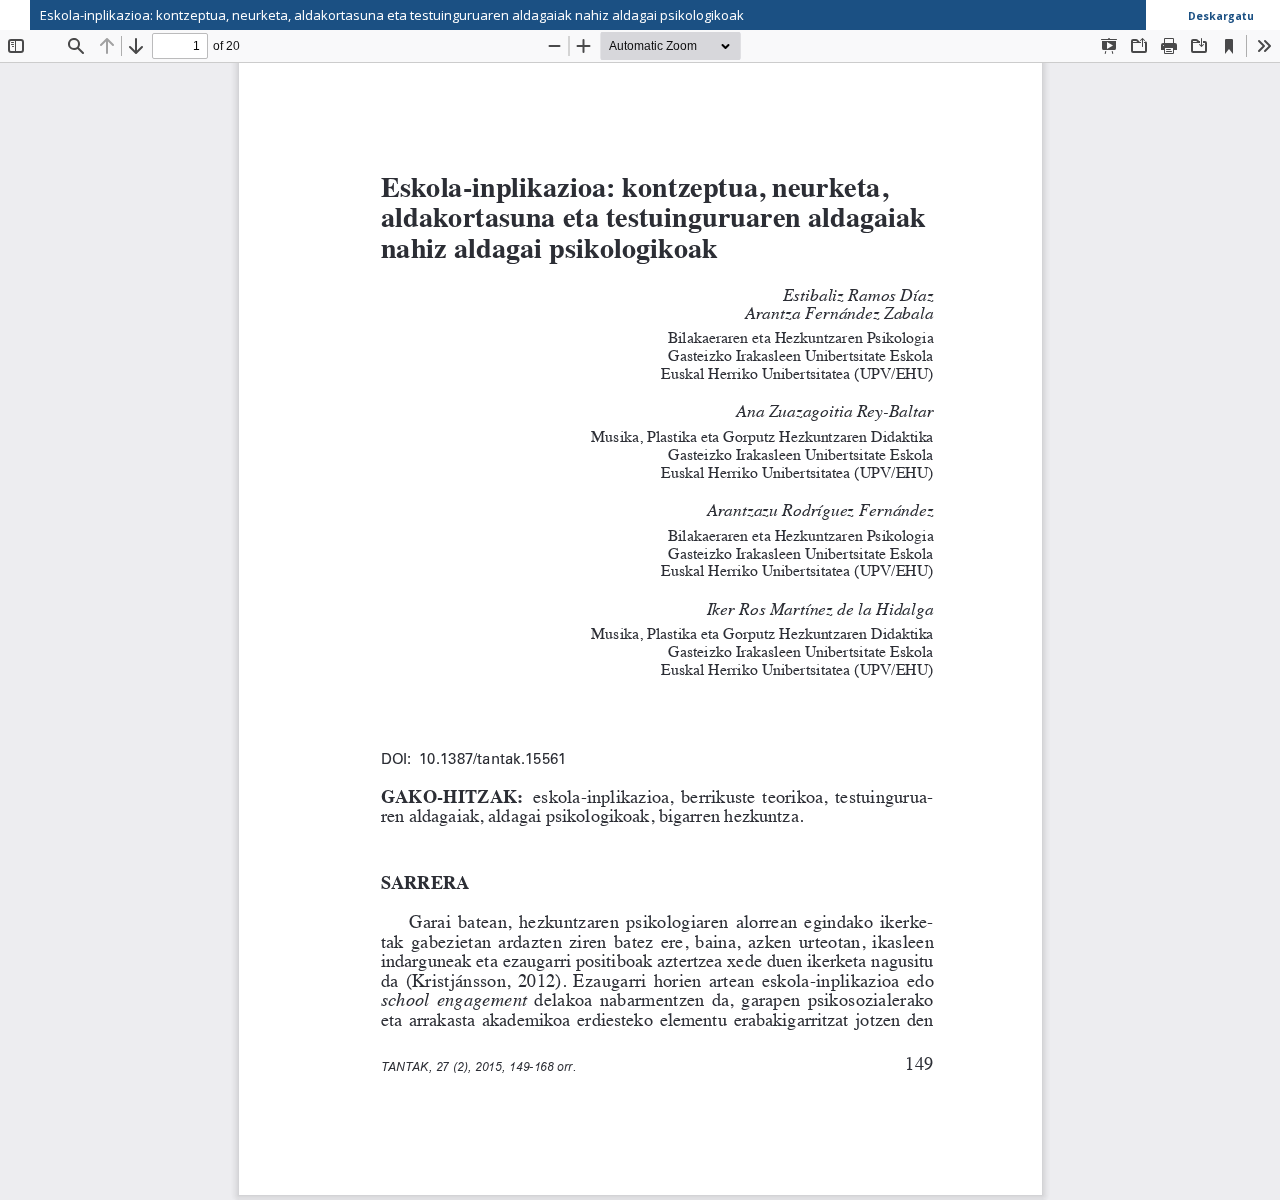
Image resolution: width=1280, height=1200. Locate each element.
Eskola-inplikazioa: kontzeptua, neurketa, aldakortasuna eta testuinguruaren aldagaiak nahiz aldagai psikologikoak (392, 15)
